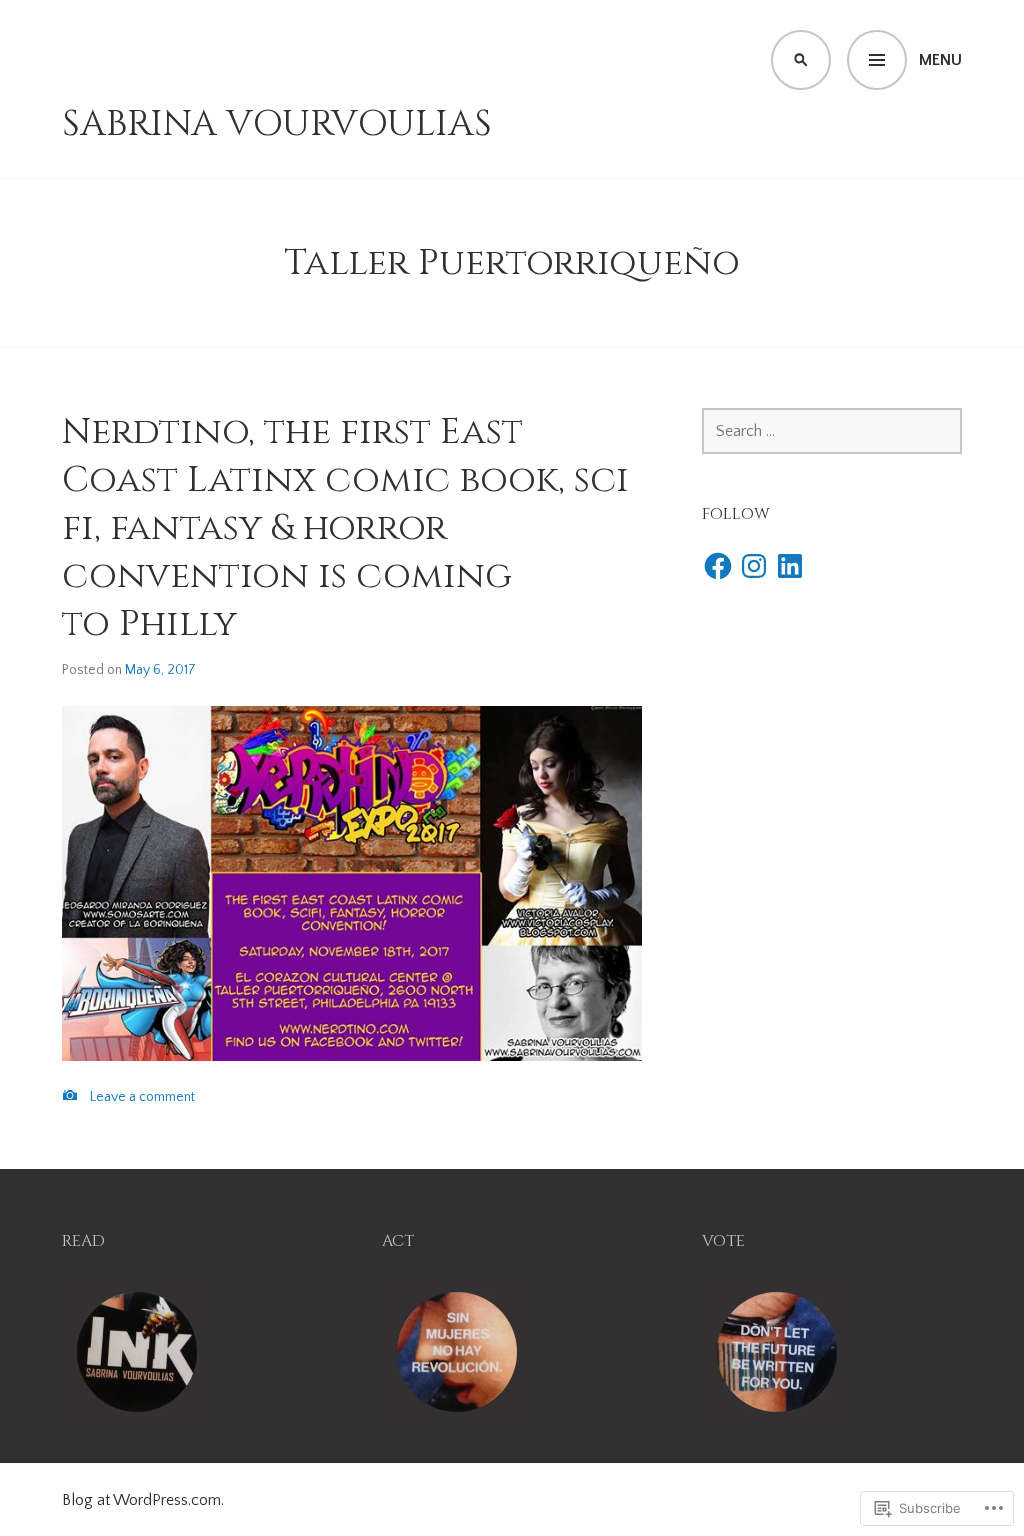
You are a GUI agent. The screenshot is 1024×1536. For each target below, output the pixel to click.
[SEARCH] (801, 60)
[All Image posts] (70, 1095)
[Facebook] (718, 566)
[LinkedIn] (790, 566)
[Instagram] (754, 566)
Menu (940, 60)
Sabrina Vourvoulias (277, 124)
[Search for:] (832, 431)
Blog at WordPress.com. (143, 1500)
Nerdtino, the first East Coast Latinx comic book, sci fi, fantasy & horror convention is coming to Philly (345, 528)
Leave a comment (142, 1097)
